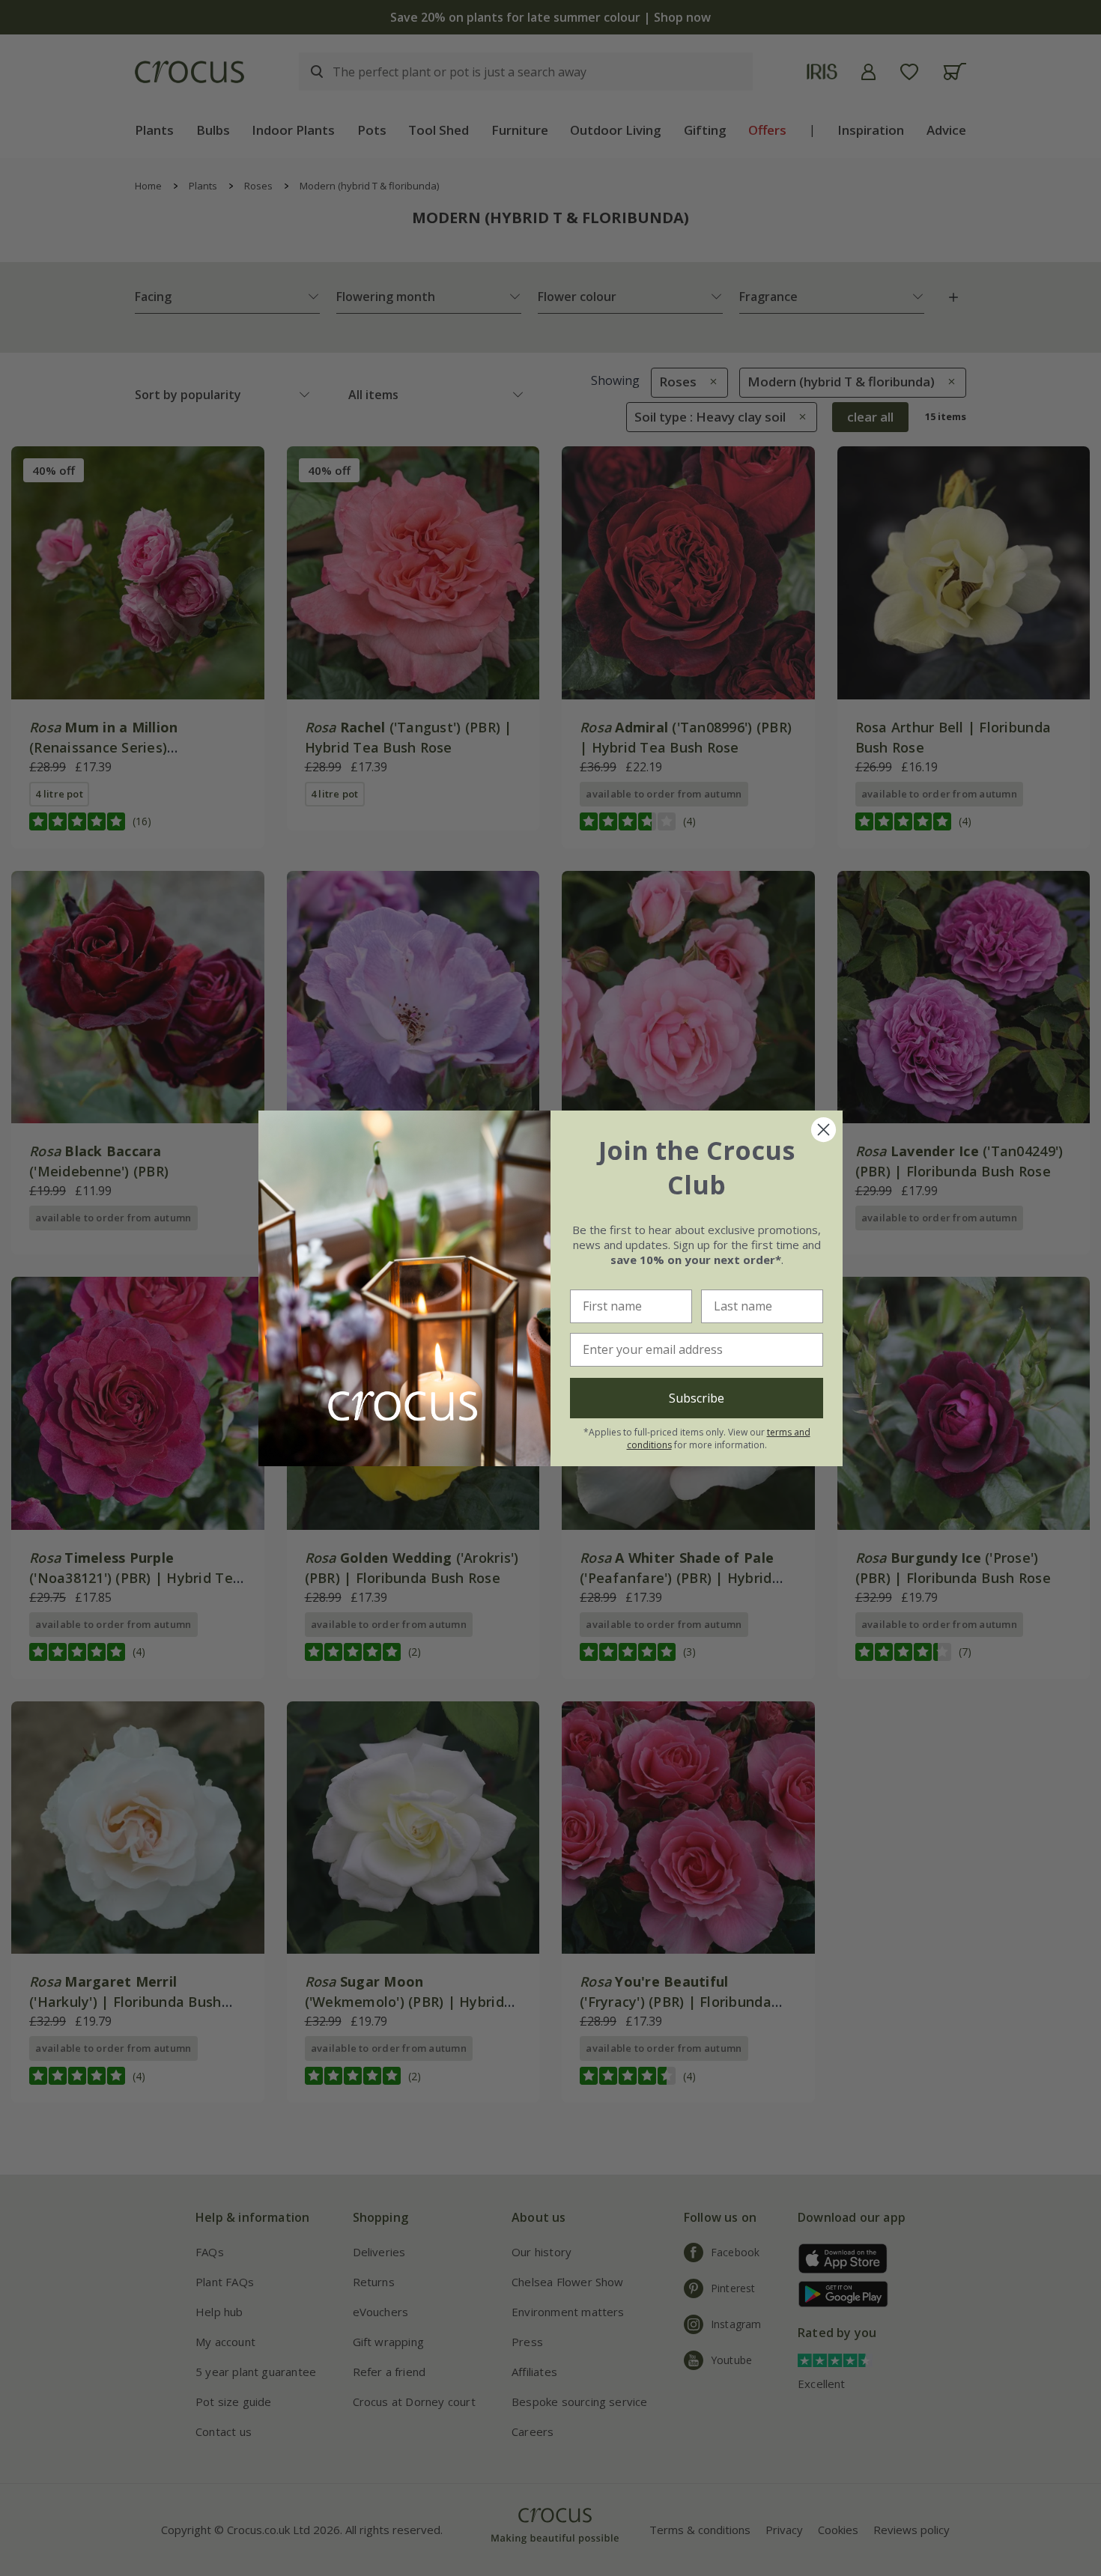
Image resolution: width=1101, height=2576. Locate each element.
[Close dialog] (824, 1130)
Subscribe (697, 1398)
